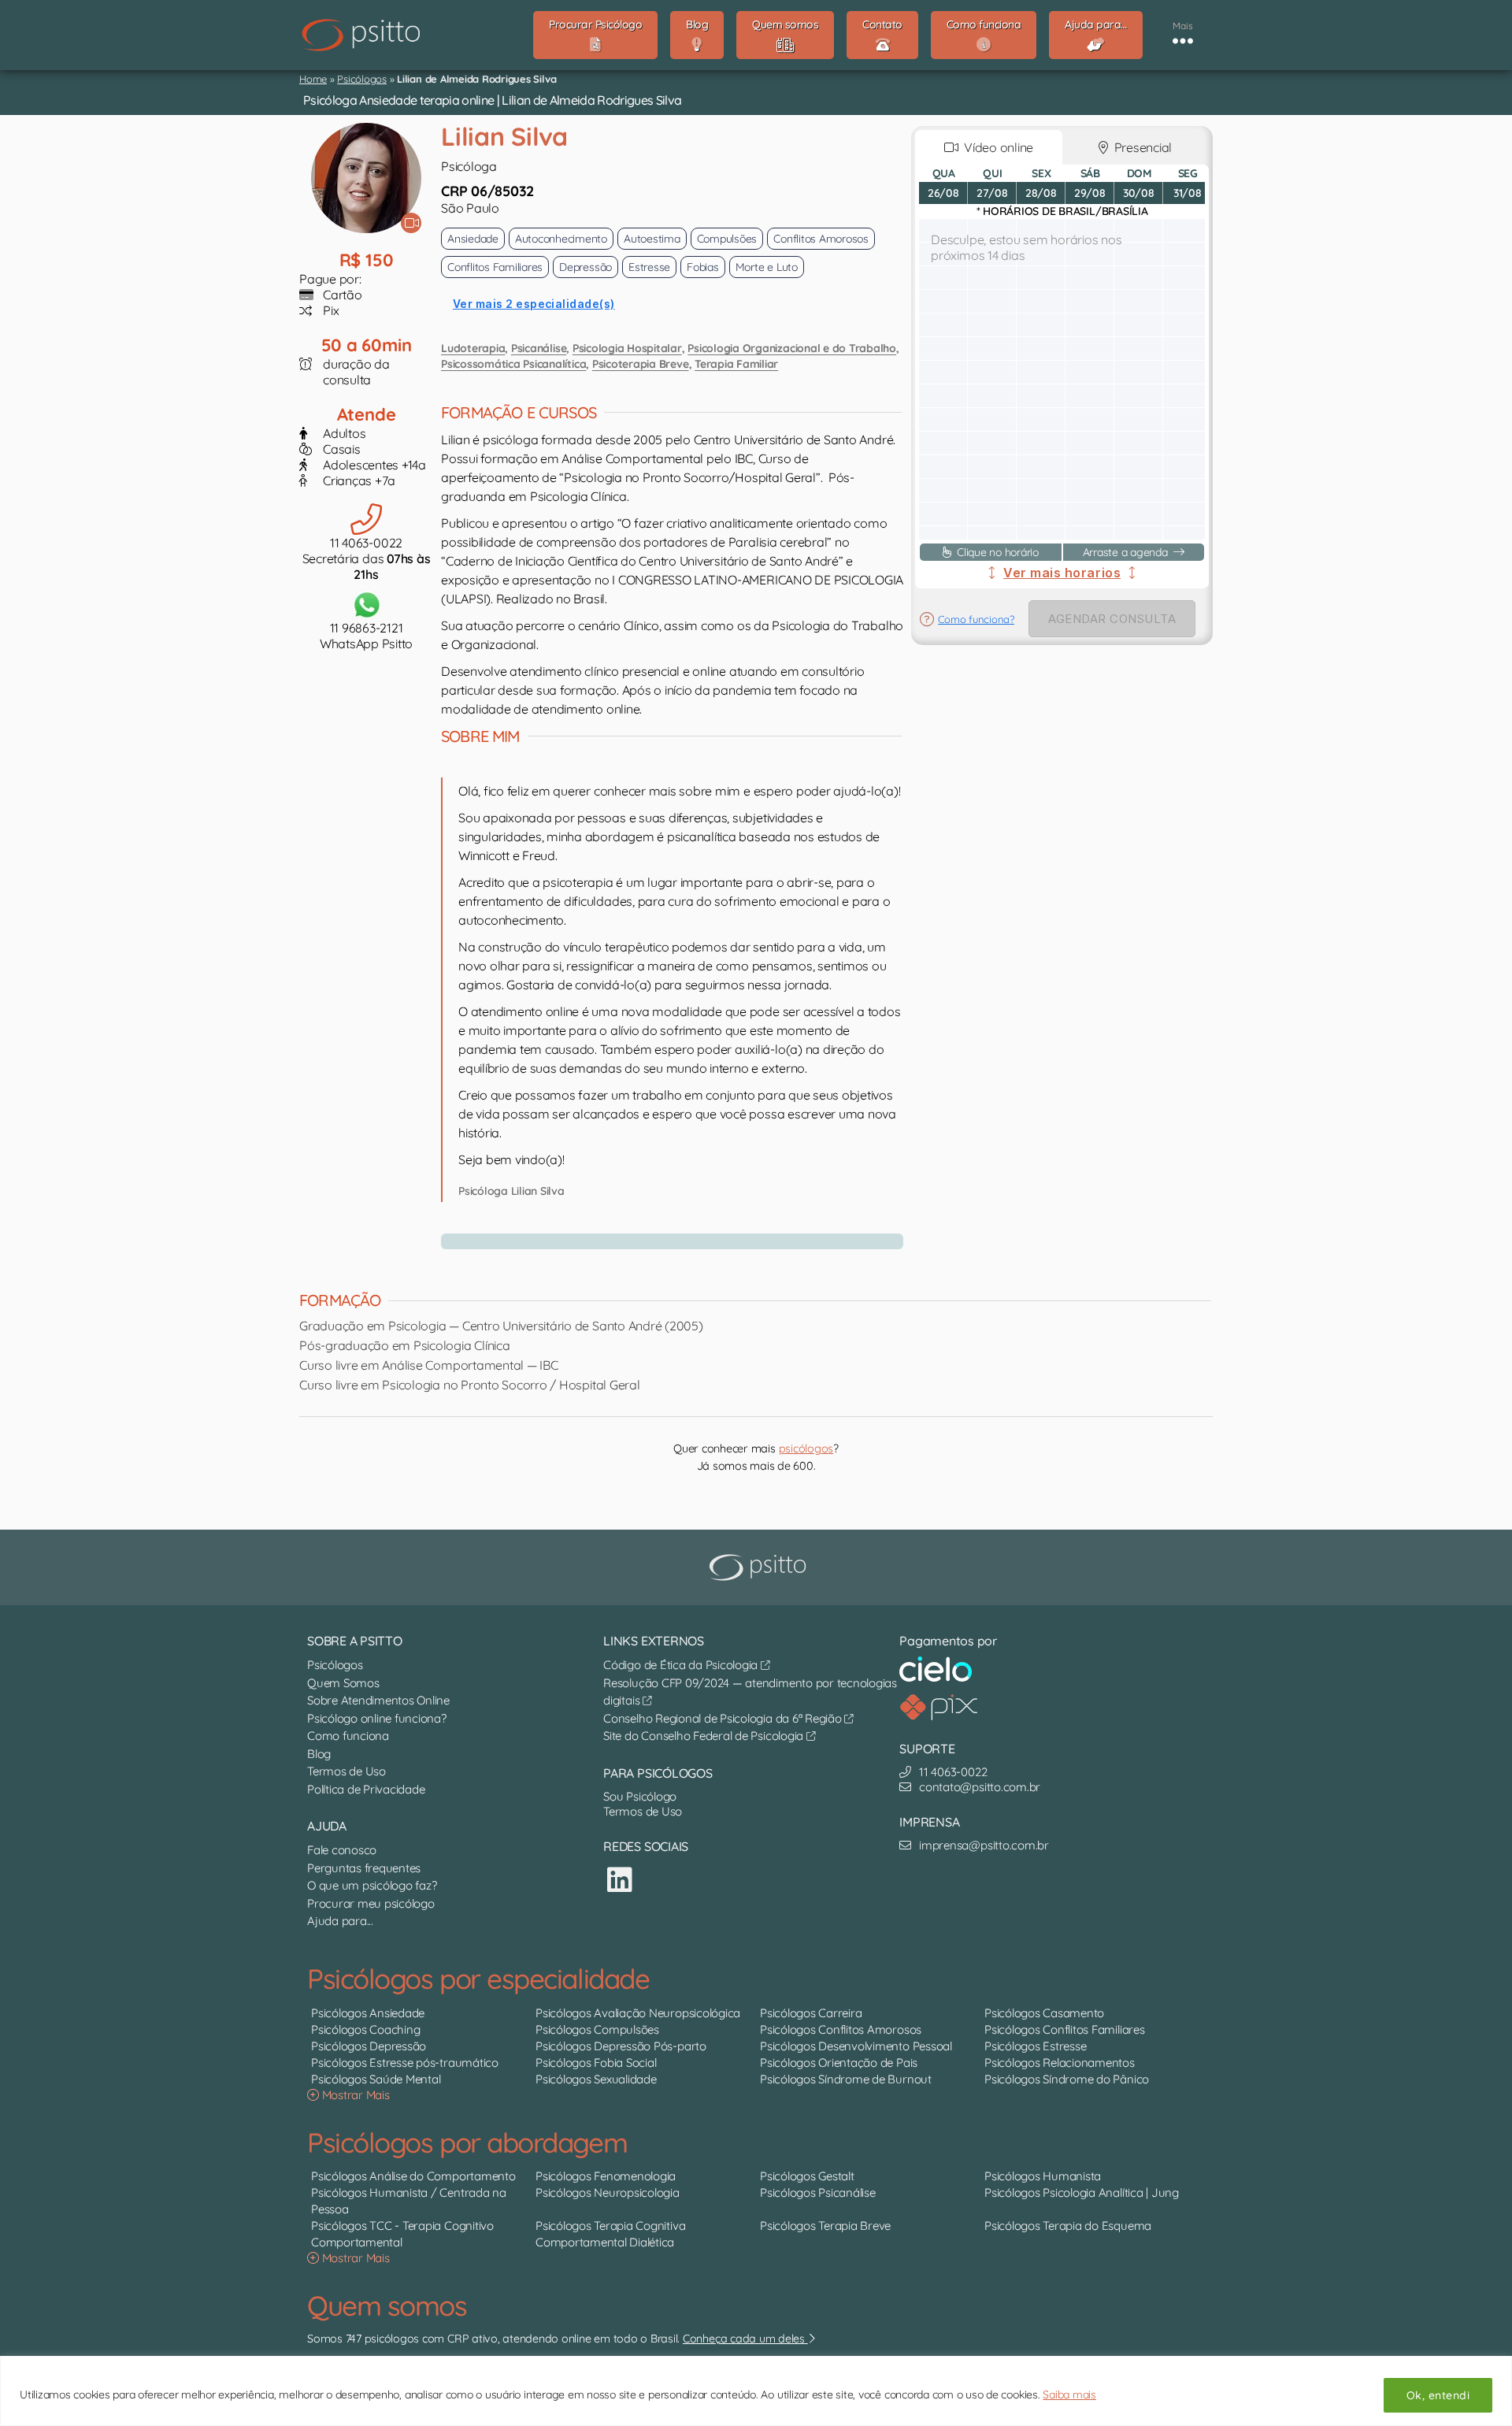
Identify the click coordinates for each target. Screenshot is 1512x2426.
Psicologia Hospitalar (627, 348)
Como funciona (348, 1736)
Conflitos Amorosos (821, 239)
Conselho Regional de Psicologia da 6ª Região (724, 1718)
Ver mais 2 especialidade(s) (534, 304)
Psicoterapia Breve (641, 364)
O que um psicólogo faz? (372, 1885)
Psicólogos (362, 79)
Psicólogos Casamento (1044, 2013)
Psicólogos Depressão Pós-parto (621, 2046)
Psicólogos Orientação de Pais (839, 2062)
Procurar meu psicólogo (371, 1903)
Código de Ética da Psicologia (682, 1665)
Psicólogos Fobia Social (596, 2062)
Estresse (649, 267)
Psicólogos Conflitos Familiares (1065, 2029)
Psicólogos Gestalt (807, 2176)
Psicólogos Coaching (365, 2029)
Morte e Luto (767, 267)
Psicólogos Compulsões (597, 2029)
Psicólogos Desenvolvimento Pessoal (856, 2046)
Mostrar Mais (354, 2095)
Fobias (703, 267)
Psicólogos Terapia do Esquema (1068, 2226)
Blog (319, 1754)
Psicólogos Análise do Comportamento (413, 2176)
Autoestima (652, 239)
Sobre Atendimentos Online (378, 1700)
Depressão (586, 267)
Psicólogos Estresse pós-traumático (405, 2062)
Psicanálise (539, 348)
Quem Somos (343, 1683)
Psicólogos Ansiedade (368, 2013)
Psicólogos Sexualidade (596, 2079)
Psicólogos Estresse (1035, 2046)
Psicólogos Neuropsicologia (608, 2192)
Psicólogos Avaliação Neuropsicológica (638, 2013)
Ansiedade (473, 239)
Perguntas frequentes (364, 1868)
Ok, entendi (1438, 2395)
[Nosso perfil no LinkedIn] (620, 1880)
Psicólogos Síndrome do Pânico (1067, 2079)
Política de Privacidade (366, 1789)
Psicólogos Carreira (811, 2013)
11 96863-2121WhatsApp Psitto (366, 636)
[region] (756, 2391)
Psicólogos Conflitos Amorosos (841, 2029)
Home (313, 79)
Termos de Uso (346, 1771)
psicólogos (806, 1449)
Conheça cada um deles (745, 2339)
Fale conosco (342, 1850)
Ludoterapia (473, 348)
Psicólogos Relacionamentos (1060, 2062)
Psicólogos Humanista (1043, 2176)
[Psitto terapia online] (760, 1567)
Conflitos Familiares (495, 267)
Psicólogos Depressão (369, 2046)
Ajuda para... (340, 1921)
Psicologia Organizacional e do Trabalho (792, 348)
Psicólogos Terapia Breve (825, 2226)
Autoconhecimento (561, 239)
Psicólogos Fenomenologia (606, 2176)
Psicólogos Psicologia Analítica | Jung (1082, 2192)
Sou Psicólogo (640, 1796)
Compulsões (727, 239)
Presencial (1140, 147)
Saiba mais (1069, 2394)
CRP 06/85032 (487, 191)
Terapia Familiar (736, 364)
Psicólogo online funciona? (377, 1718)
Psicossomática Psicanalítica (513, 364)
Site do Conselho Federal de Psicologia (705, 1736)
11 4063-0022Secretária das (367, 558)
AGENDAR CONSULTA (1112, 619)
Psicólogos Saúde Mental (376, 2079)
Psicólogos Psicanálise (818, 2192)
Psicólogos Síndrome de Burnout (846, 2079)
